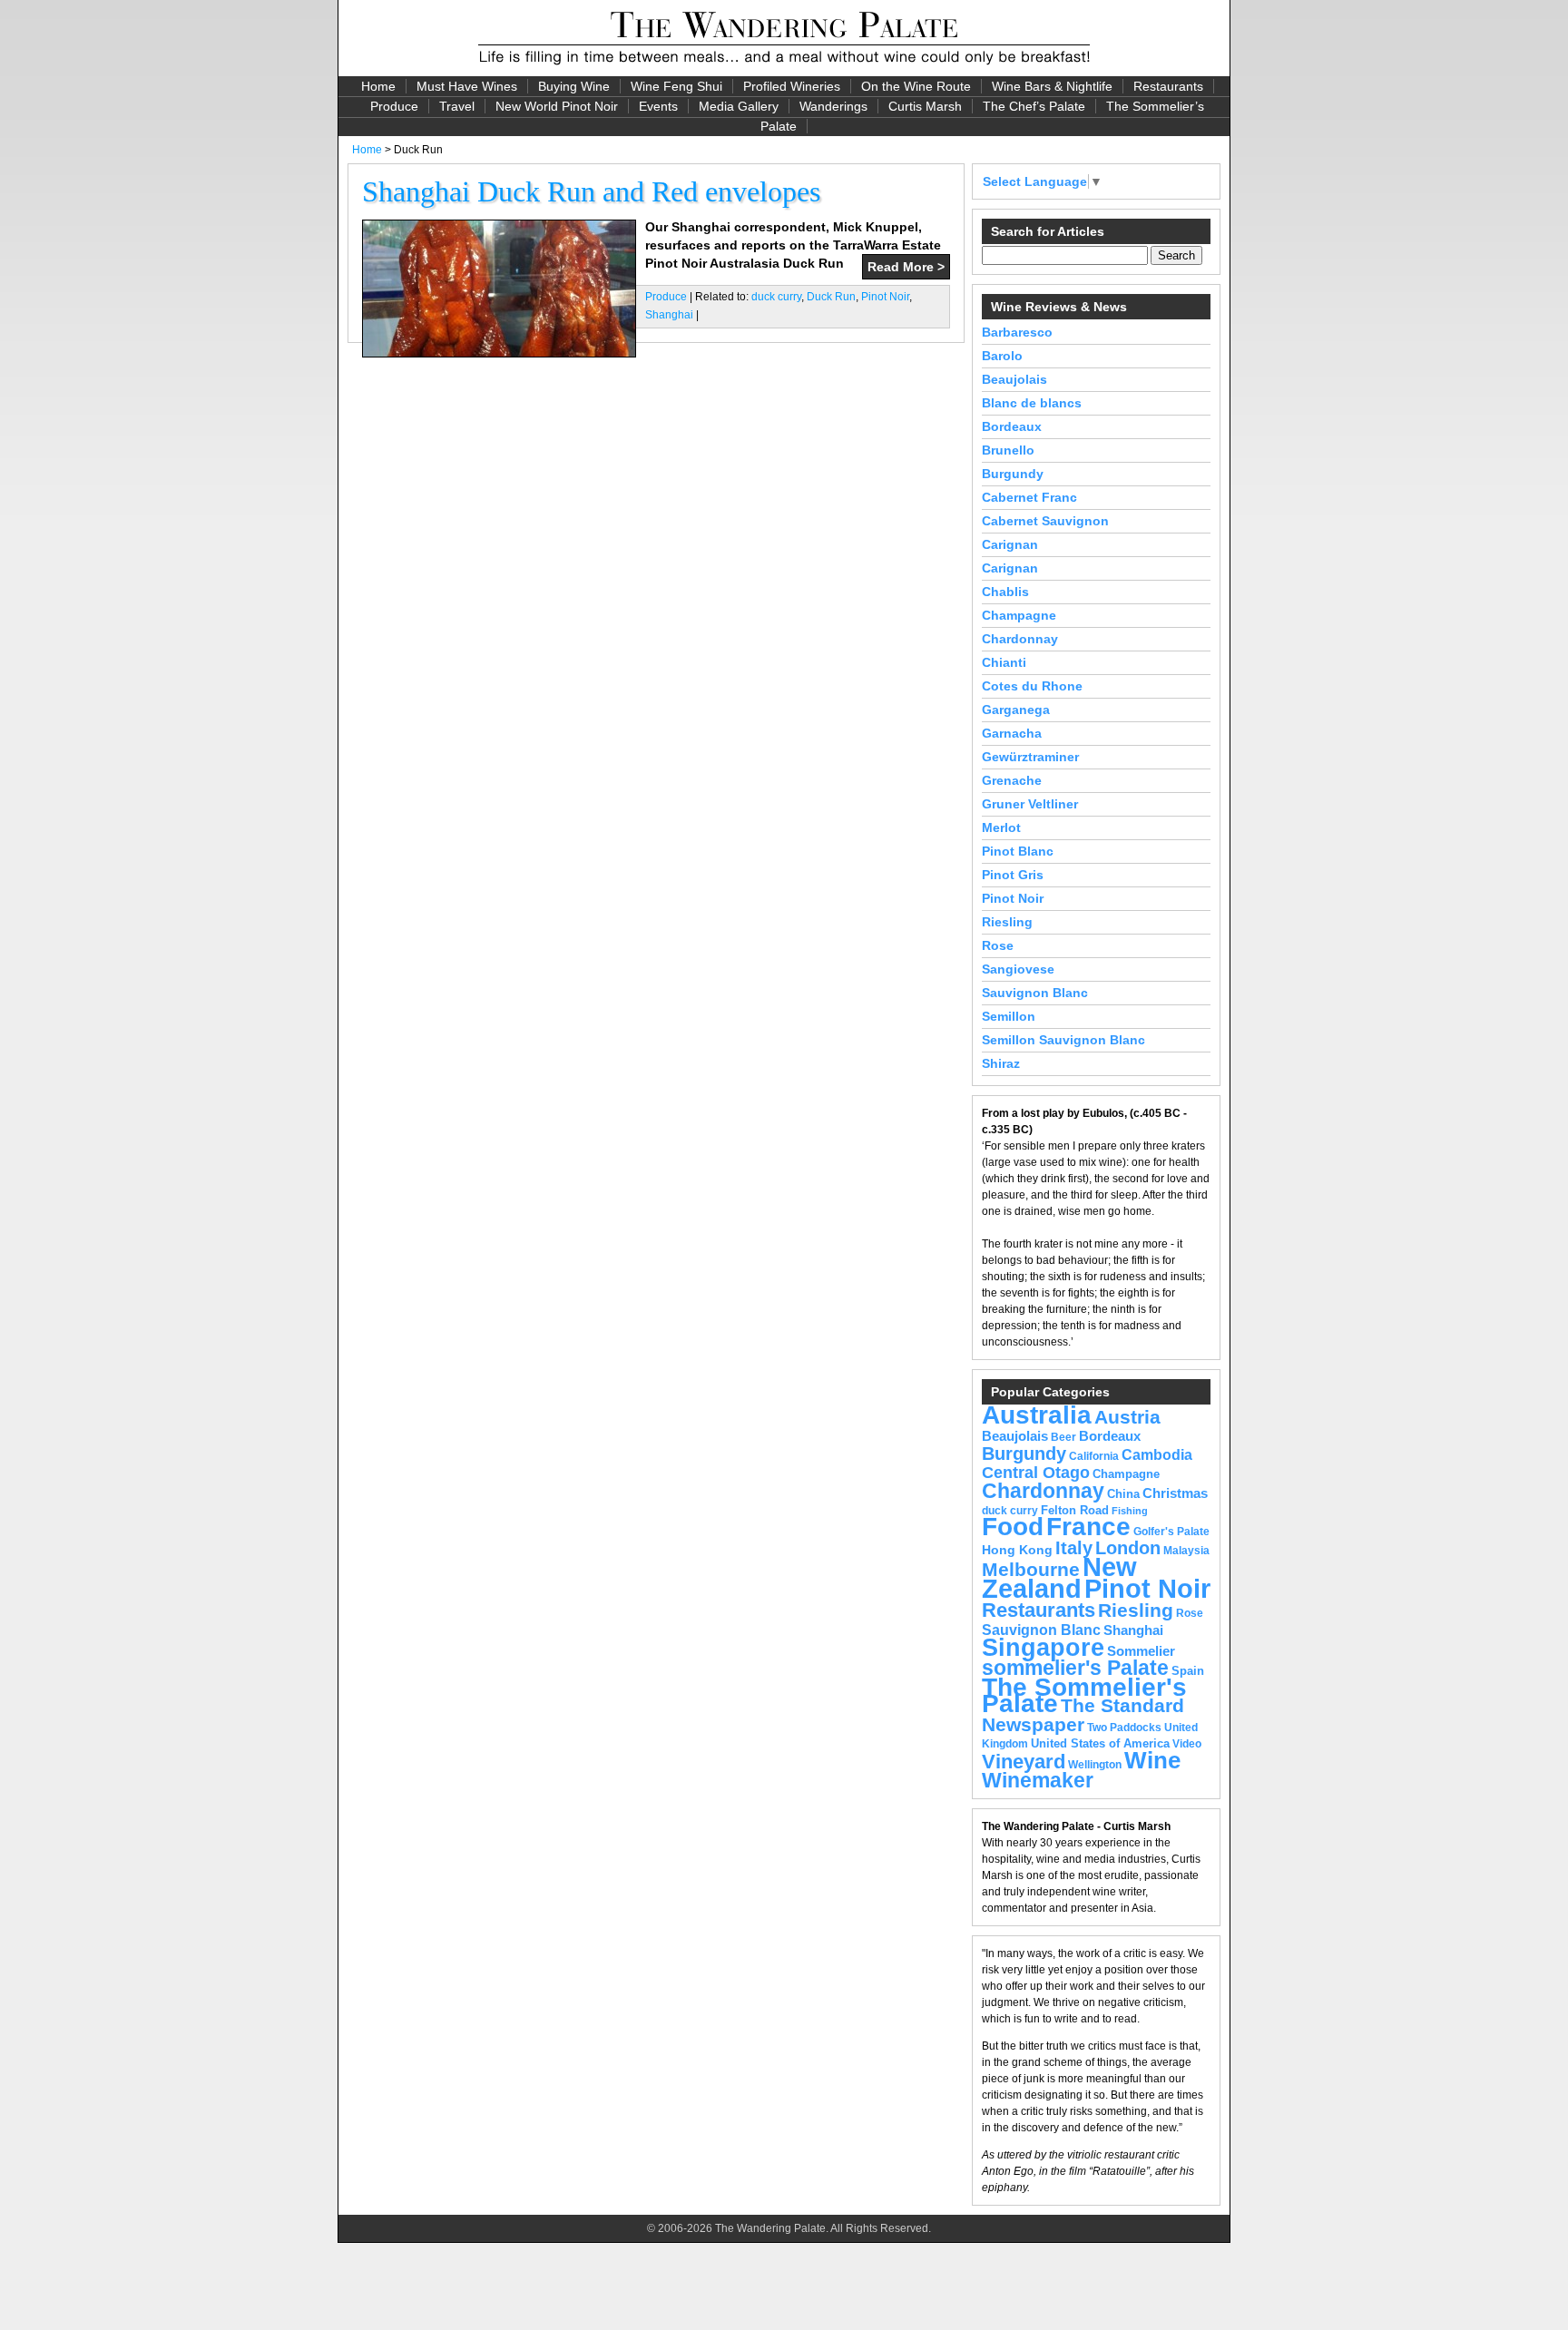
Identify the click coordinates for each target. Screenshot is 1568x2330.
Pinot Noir (885, 297)
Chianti (1004, 662)
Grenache (1012, 780)
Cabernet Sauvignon (1045, 521)
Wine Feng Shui (676, 86)
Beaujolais (1014, 379)
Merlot (1001, 827)
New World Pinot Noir (557, 106)
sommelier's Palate (1075, 1668)
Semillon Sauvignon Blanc (1063, 1040)
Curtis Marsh (925, 106)
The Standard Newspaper (1083, 1715)
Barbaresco (1017, 332)
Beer (1063, 1437)
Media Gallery (739, 106)
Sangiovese (1018, 969)
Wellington (1095, 1765)
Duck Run (831, 297)
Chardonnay (1020, 639)
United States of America (1100, 1743)
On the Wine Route (916, 86)
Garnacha (1012, 733)
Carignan (1010, 544)
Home (378, 86)
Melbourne (1031, 1569)
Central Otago (1036, 1473)
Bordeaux (1012, 426)
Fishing (1130, 1511)
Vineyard (1024, 1762)
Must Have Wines (467, 86)
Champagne (1019, 615)
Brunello (1008, 450)
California (1094, 1456)
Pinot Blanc (1018, 851)
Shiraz (1001, 1063)
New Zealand (1059, 1578)
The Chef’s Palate (1034, 106)
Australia (1037, 1415)
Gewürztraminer (1030, 757)
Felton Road (1075, 1510)
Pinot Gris (1013, 875)
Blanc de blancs (1032, 403)
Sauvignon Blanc (1035, 993)
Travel (457, 106)
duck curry (776, 297)
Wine (1152, 1760)
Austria (1127, 1417)
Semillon (1009, 1016)
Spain (1188, 1671)
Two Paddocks (1124, 1728)
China (1123, 1494)
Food (1013, 1527)
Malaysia (1186, 1551)
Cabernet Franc (1029, 497)
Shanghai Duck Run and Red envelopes (591, 191)
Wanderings (833, 106)
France (1088, 1527)
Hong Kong (1017, 1550)
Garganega (1016, 710)
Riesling (1007, 922)
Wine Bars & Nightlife (1052, 86)
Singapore (1043, 1648)
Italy (1074, 1548)
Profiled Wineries (792, 86)
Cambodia (1157, 1455)
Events (658, 106)
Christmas (1175, 1493)
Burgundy (1013, 474)
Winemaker (1038, 1781)
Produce (394, 106)
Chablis (1005, 592)
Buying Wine (574, 86)
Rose (998, 945)
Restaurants (1168, 86)
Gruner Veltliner (1030, 804)
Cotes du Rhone (1032, 686)
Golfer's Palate (1171, 1532)
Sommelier (1141, 1651)
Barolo (1002, 356)
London (1128, 1548)
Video (1187, 1744)
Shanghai (669, 315)
